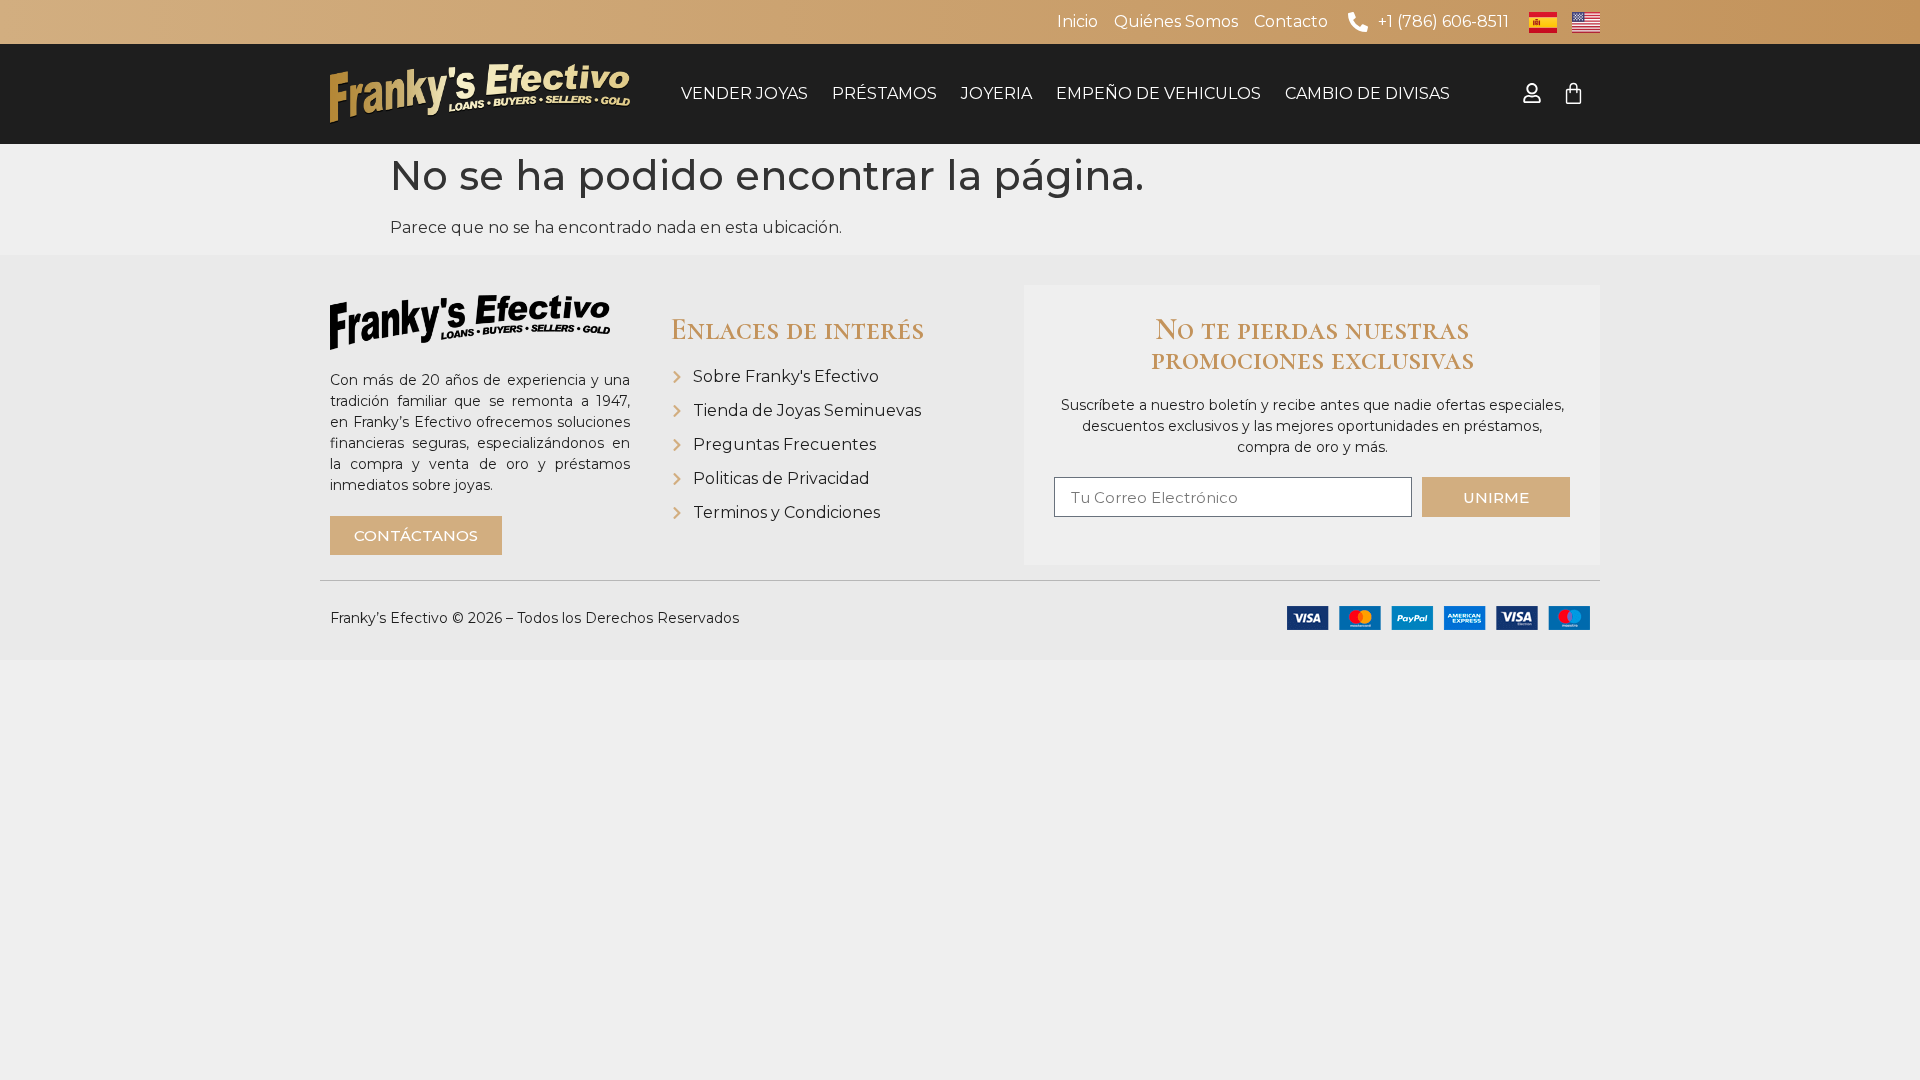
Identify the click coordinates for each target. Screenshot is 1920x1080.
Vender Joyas (744, 93)
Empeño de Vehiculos (1158, 93)
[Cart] (1573, 93)
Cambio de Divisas (1367, 93)
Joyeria (996, 93)
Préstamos (884, 93)
